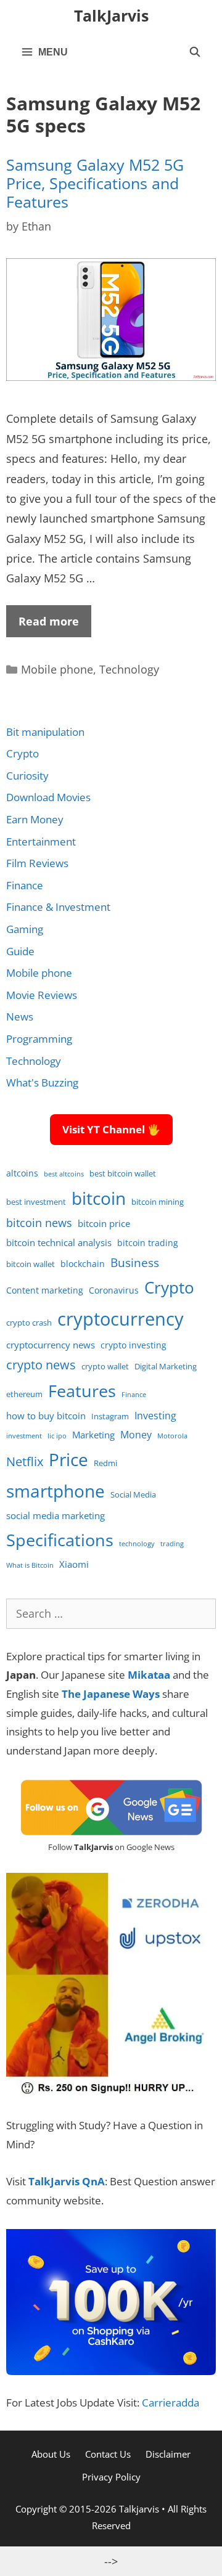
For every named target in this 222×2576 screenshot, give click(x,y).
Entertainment (41, 842)
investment (24, 1436)
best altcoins (64, 1174)
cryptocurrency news (51, 1345)
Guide (20, 951)
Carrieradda (171, 2403)
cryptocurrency (121, 1319)
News (20, 1017)
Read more (49, 621)
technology (137, 1544)
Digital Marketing (166, 1367)
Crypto (23, 753)
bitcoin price (104, 1223)
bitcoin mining (158, 1202)
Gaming (25, 929)
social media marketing (55, 1515)
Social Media (133, 1495)
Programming (39, 1039)
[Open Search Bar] (195, 52)
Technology (129, 669)
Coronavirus (114, 1290)
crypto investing (134, 1345)
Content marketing (45, 1290)
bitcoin (99, 1198)
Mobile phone (57, 669)
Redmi (105, 1463)
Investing (155, 1415)
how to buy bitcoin (46, 1416)
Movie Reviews (42, 995)
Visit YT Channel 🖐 (111, 1129)
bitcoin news (39, 1223)
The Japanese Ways (111, 1694)
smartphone (55, 1491)
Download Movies (48, 797)
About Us (51, 2454)
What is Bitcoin (30, 1565)
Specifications (60, 1540)
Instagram (110, 1416)
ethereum (24, 1394)
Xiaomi (74, 1564)
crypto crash (29, 1323)
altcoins (22, 1173)
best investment (36, 1202)
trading (172, 1544)
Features (82, 1391)
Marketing (93, 1435)
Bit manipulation (45, 732)
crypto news (41, 1365)
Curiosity (27, 776)
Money (136, 1434)
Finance (25, 885)
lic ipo (57, 1436)
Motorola (172, 1436)
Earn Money (35, 819)
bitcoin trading (148, 1243)
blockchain (83, 1264)
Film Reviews (37, 863)
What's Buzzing (42, 1082)
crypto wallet (105, 1367)
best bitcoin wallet (123, 1174)
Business (135, 1262)
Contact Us (108, 2454)
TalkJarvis (111, 15)
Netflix (25, 1461)
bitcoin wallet (31, 1264)
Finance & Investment (58, 907)
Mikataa (149, 1675)
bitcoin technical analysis (59, 1242)
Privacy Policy (111, 2477)
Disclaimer (168, 2454)
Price (68, 1459)
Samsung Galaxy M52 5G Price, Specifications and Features (95, 183)
